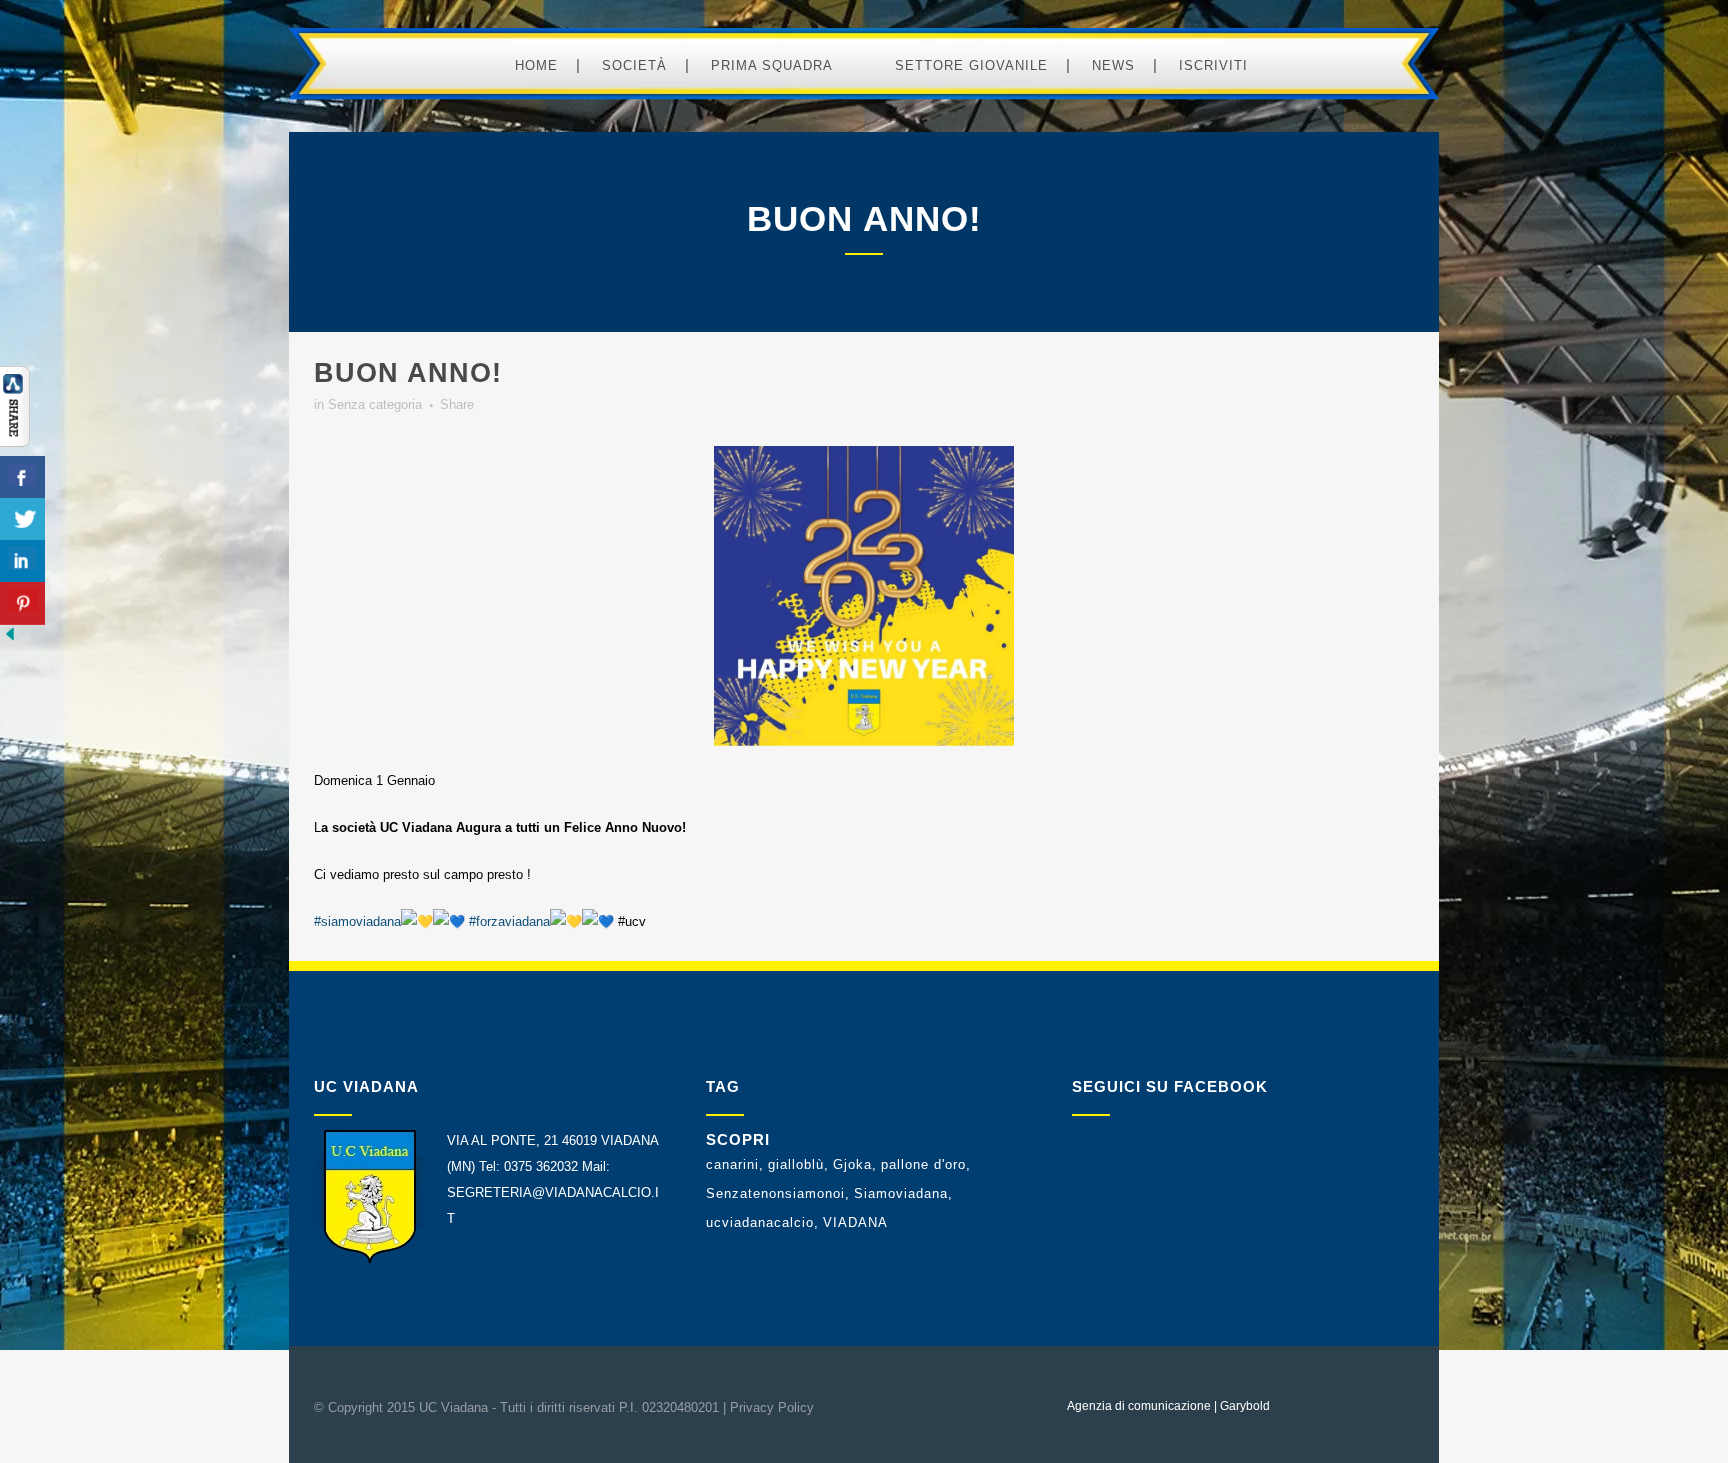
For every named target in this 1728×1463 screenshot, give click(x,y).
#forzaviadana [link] (509, 921)
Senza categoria (375, 404)
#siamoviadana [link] (357, 921)
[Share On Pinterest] (22, 603)
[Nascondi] (10, 639)
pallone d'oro (923, 1164)
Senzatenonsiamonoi (775, 1193)
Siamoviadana (901, 1193)
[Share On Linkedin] (22, 561)
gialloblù (796, 1164)
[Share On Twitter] (22, 519)
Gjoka (852, 1164)
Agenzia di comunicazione (1139, 1406)
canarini (732, 1164)
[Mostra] (15, 442)
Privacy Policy (772, 1407)
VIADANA (855, 1222)
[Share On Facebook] (22, 477)
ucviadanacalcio (760, 1222)
